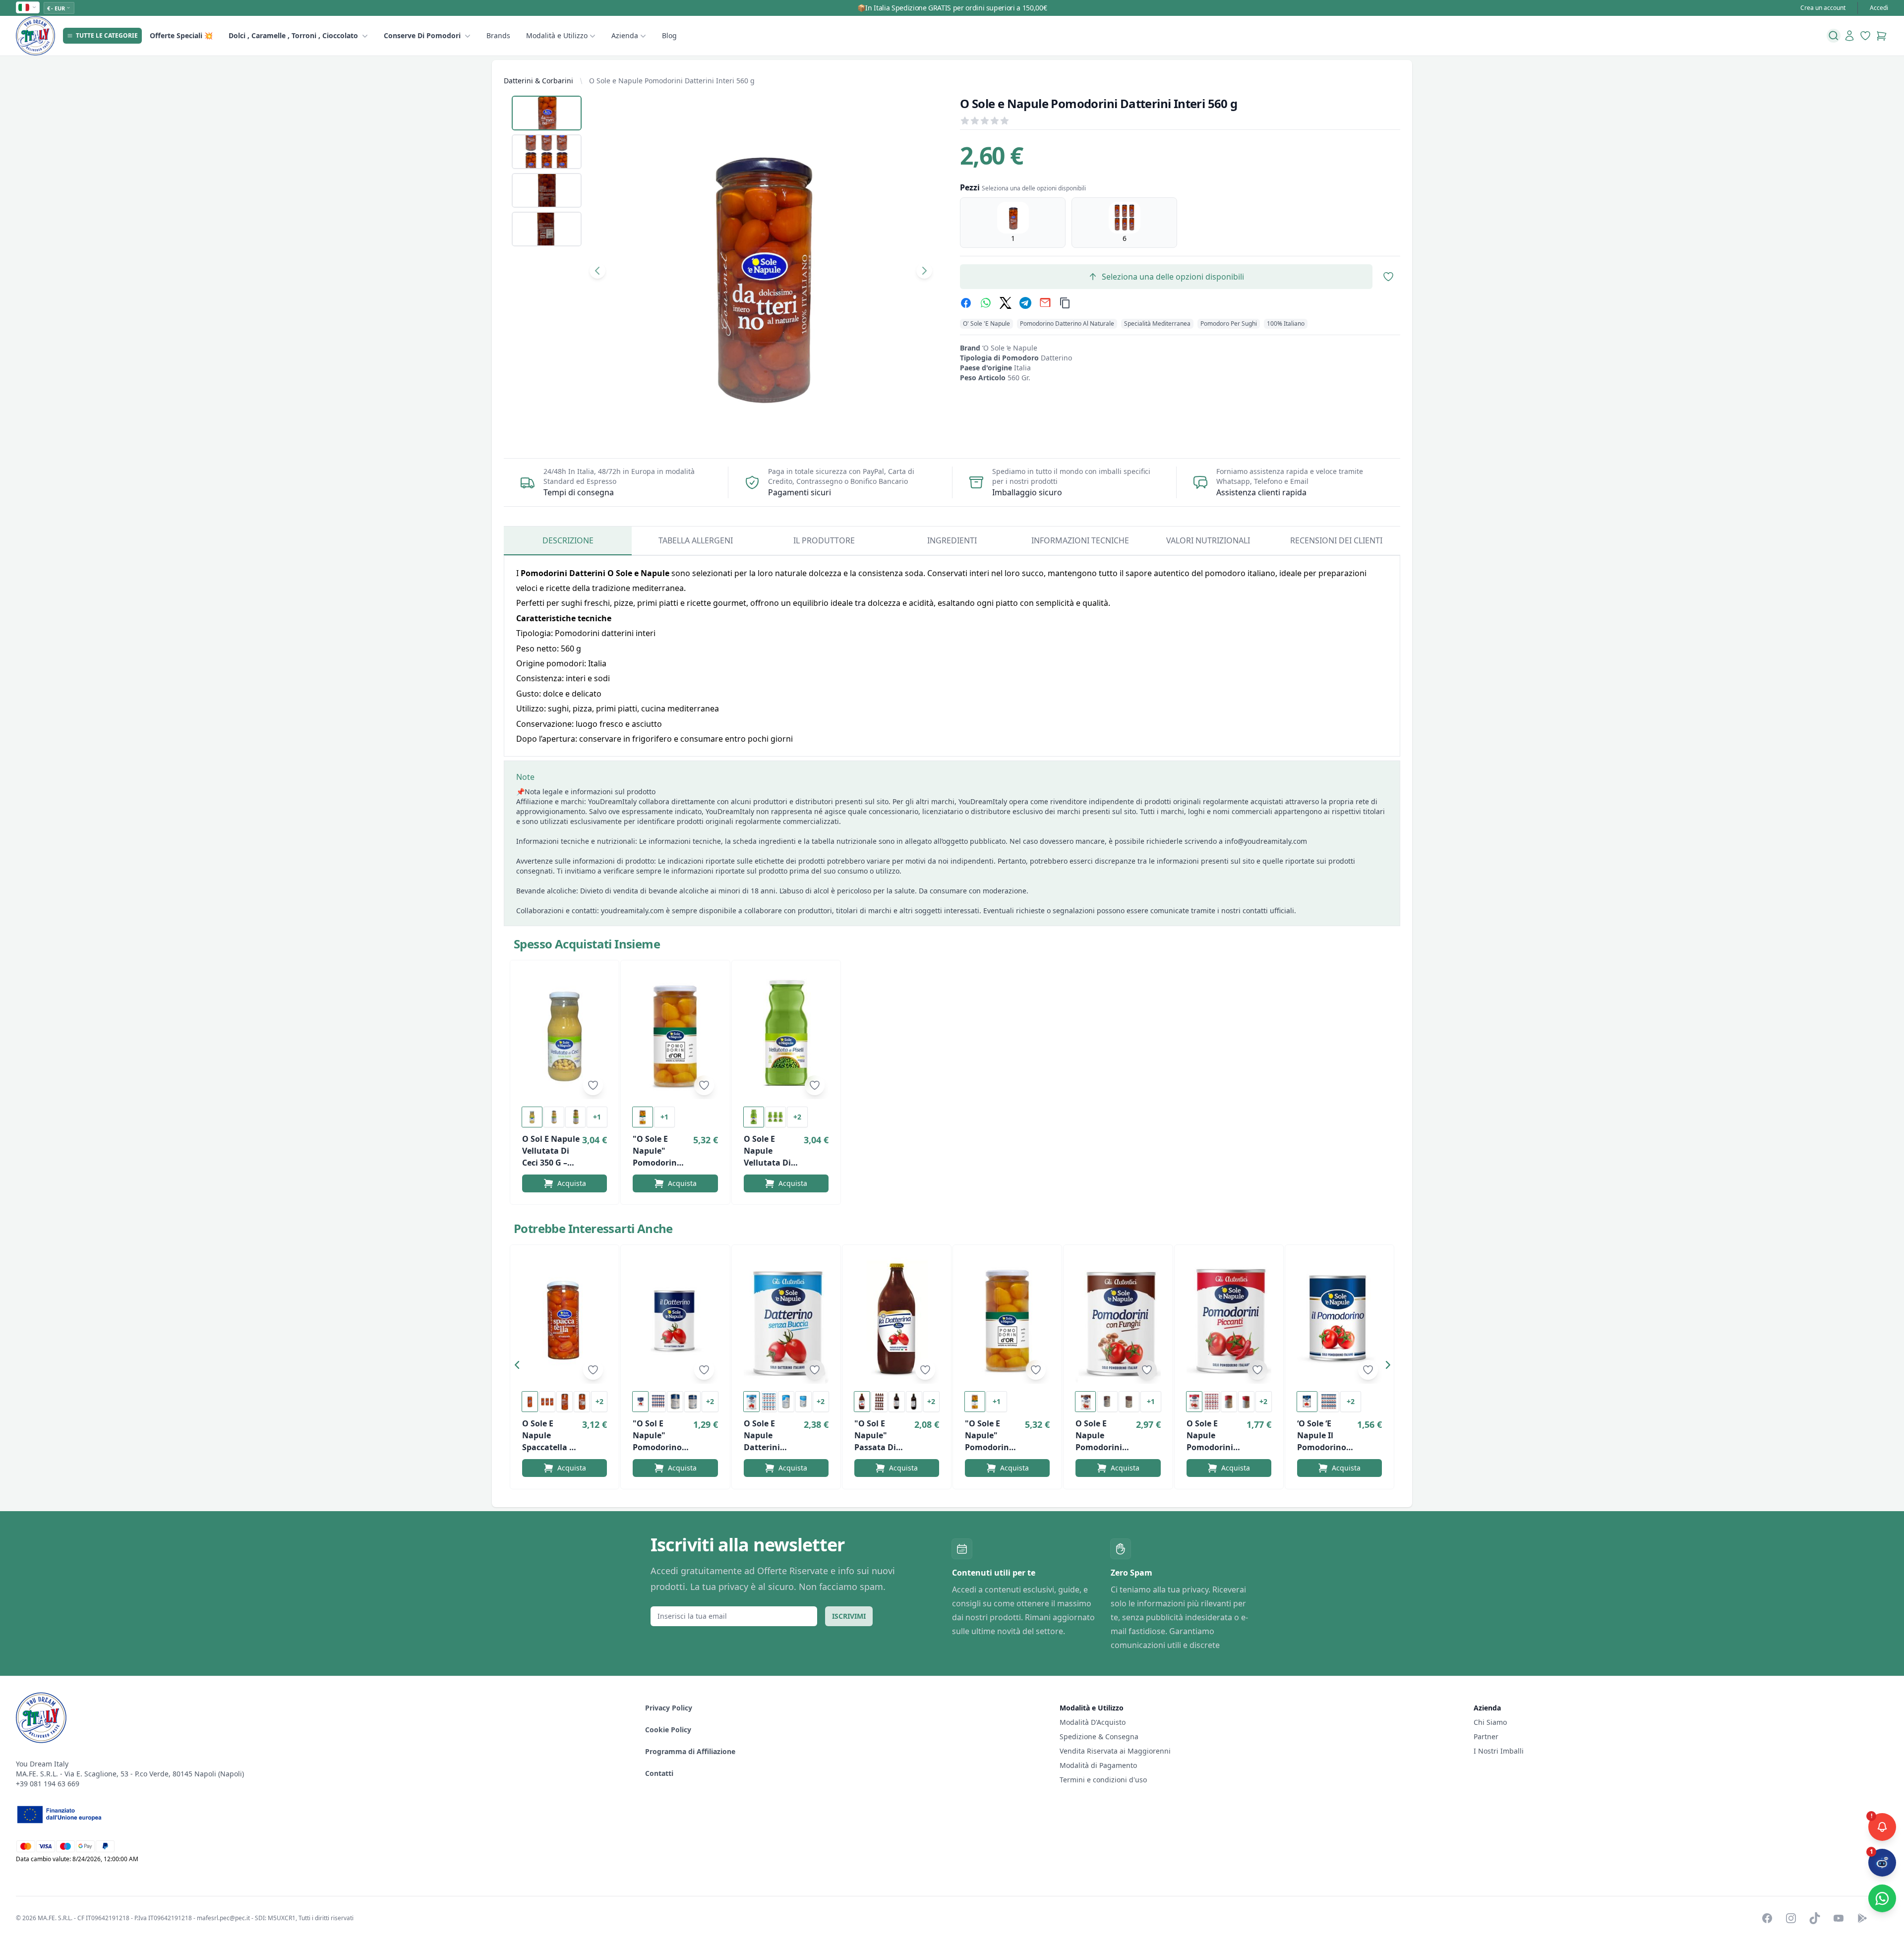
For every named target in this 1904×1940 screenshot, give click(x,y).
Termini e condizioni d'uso (1103, 1780)
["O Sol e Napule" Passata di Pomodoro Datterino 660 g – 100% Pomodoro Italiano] (897, 1320)
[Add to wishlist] (593, 1085)
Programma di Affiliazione (690, 1751)
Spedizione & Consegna (1099, 1736)
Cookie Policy (668, 1730)
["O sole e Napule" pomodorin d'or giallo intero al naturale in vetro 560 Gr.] (675, 1036)
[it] (28, 7)
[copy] (1065, 303)
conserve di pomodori (422, 35)
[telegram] (1025, 303)
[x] (1006, 303)
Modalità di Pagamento (1098, 1765)
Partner (1486, 1736)
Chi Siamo (1490, 1722)
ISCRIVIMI (849, 1616)
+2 (797, 1117)
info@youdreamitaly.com (1266, 841)
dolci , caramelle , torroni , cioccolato (293, 35)
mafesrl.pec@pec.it (223, 1918)
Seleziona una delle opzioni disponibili (1173, 277)
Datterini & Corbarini (538, 81)
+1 (597, 1117)
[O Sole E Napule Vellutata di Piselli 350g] (786, 1036)
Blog (669, 35)
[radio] (1013, 223)
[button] (520, 1367)
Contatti (659, 1773)
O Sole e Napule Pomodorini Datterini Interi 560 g (672, 81)
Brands (498, 35)
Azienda (625, 35)
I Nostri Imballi (1499, 1751)
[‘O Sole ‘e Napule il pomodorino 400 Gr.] (1339, 1320)
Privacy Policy (669, 1708)
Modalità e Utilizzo (557, 35)
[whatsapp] (986, 303)
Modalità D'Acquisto (1093, 1722)
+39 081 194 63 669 (48, 1784)
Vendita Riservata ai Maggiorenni (1115, 1751)
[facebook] (966, 303)
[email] (1045, 303)
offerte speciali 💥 (181, 35)
